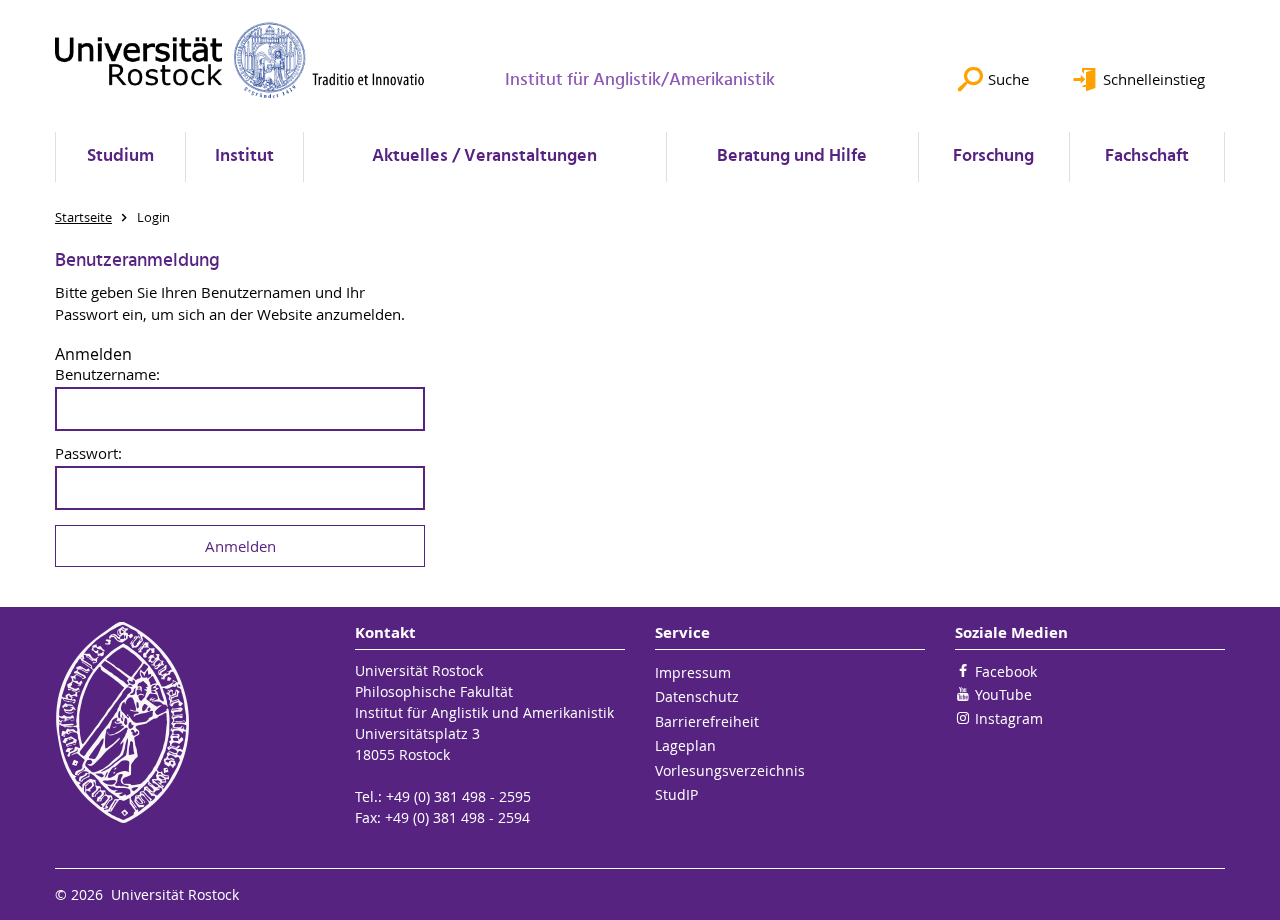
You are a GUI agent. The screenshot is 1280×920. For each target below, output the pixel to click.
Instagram (1009, 718)
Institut (244, 156)
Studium (120, 156)
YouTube (1003, 694)
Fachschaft (1147, 156)
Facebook (1006, 671)
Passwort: (88, 453)
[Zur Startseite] (240, 60)
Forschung (993, 156)
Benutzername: (107, 374)
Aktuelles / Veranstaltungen (484, 156)
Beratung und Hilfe (792, 156)
